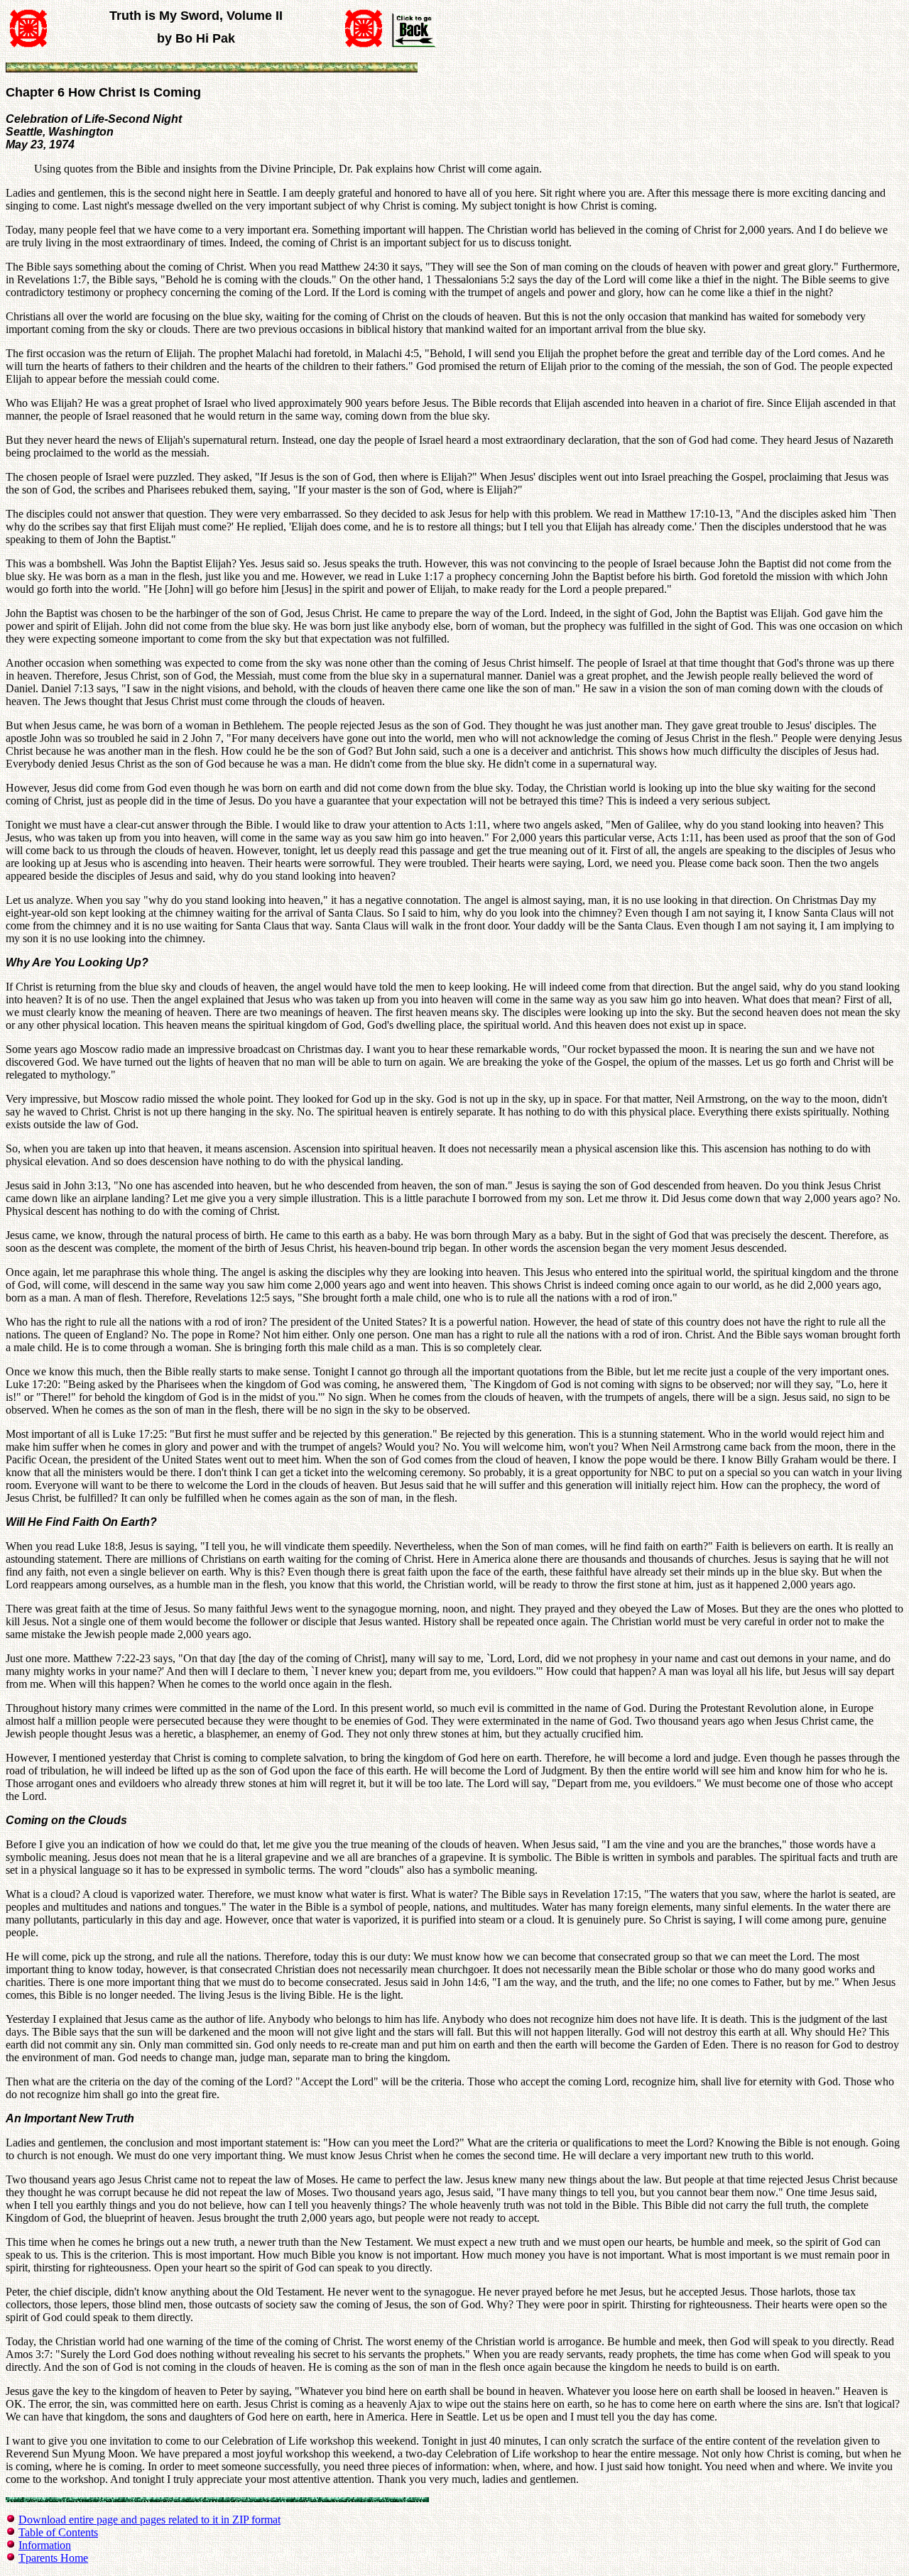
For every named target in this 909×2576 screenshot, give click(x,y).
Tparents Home (53, 2558)
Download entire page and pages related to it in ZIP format (149, 2520)
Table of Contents (58, 2532)
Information (45, 2545)
